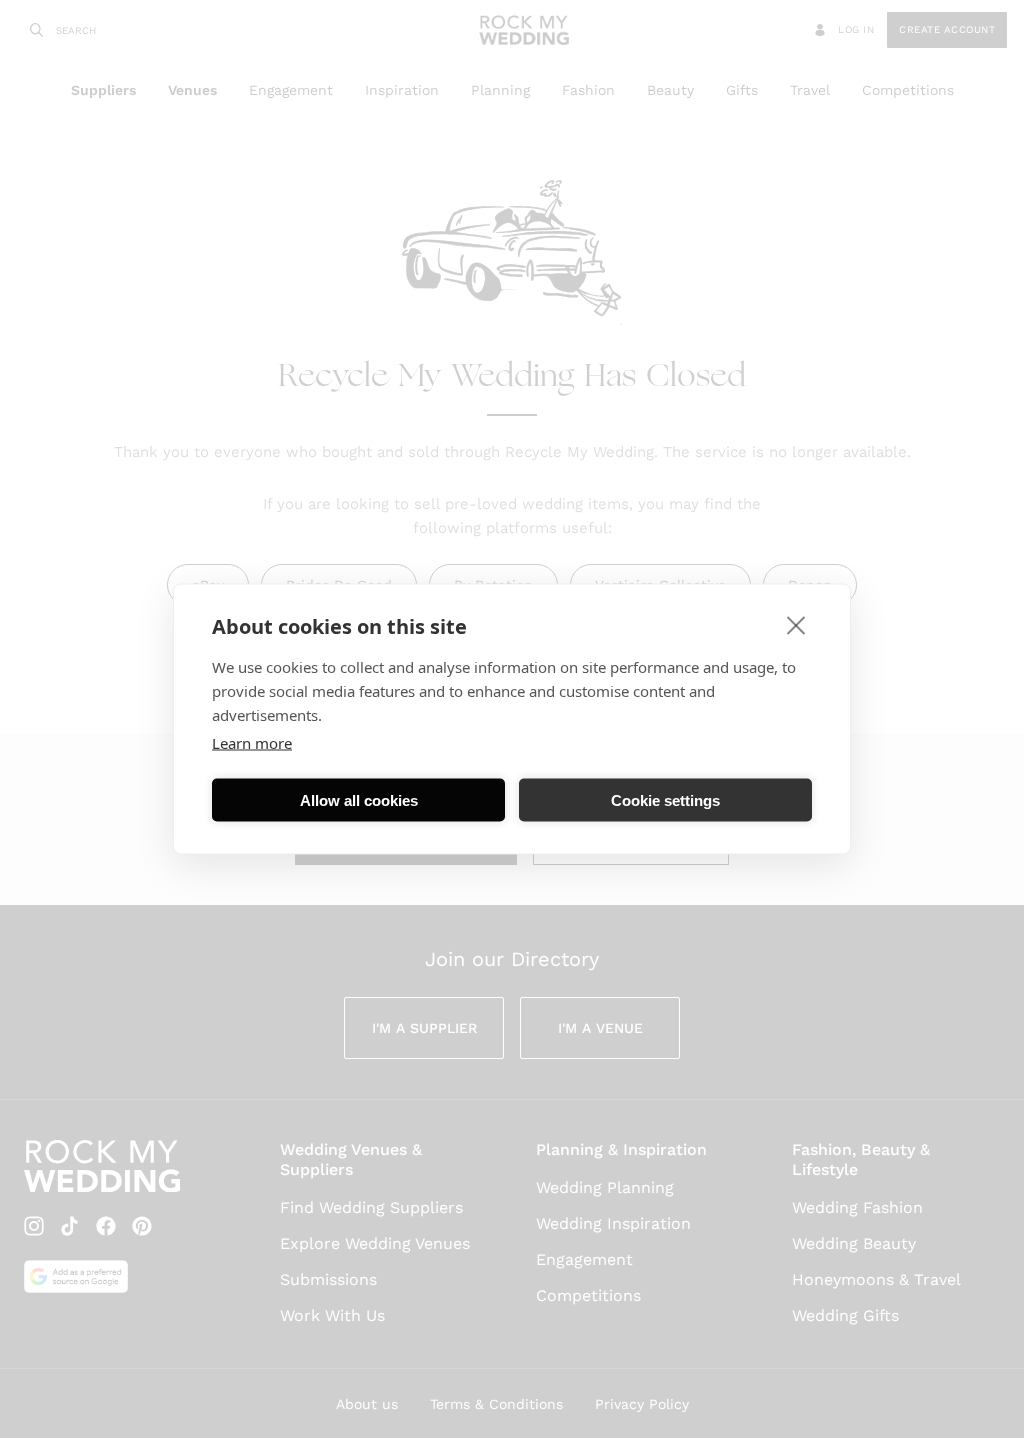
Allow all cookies (359, 799)
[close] (796, 625)
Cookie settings (665, 799)
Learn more (252, 743)
